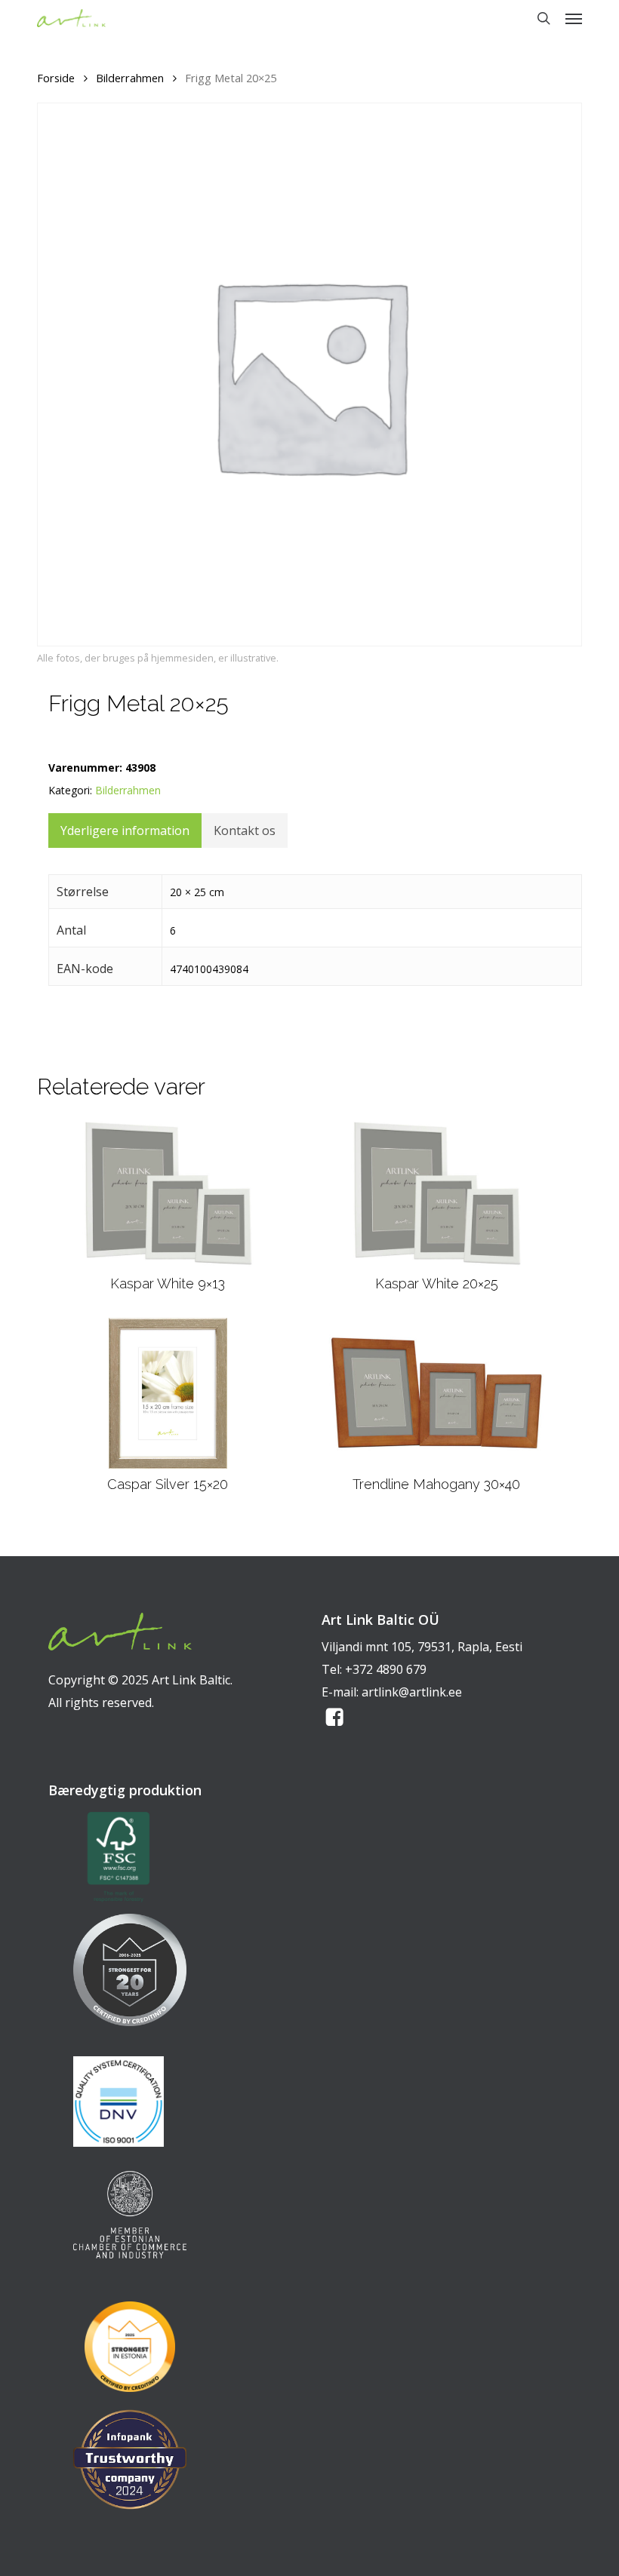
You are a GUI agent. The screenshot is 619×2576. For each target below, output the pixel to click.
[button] (574, 18)
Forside (56, 78)
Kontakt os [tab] (245, 831)
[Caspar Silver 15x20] (168, 1393)
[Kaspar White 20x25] (437, 1193)
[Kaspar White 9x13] (168, 1193)
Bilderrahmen (130, 78)
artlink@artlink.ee (412, 1692)
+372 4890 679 (386, 1669)
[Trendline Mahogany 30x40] (436, 1393)
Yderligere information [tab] (125, 831)
